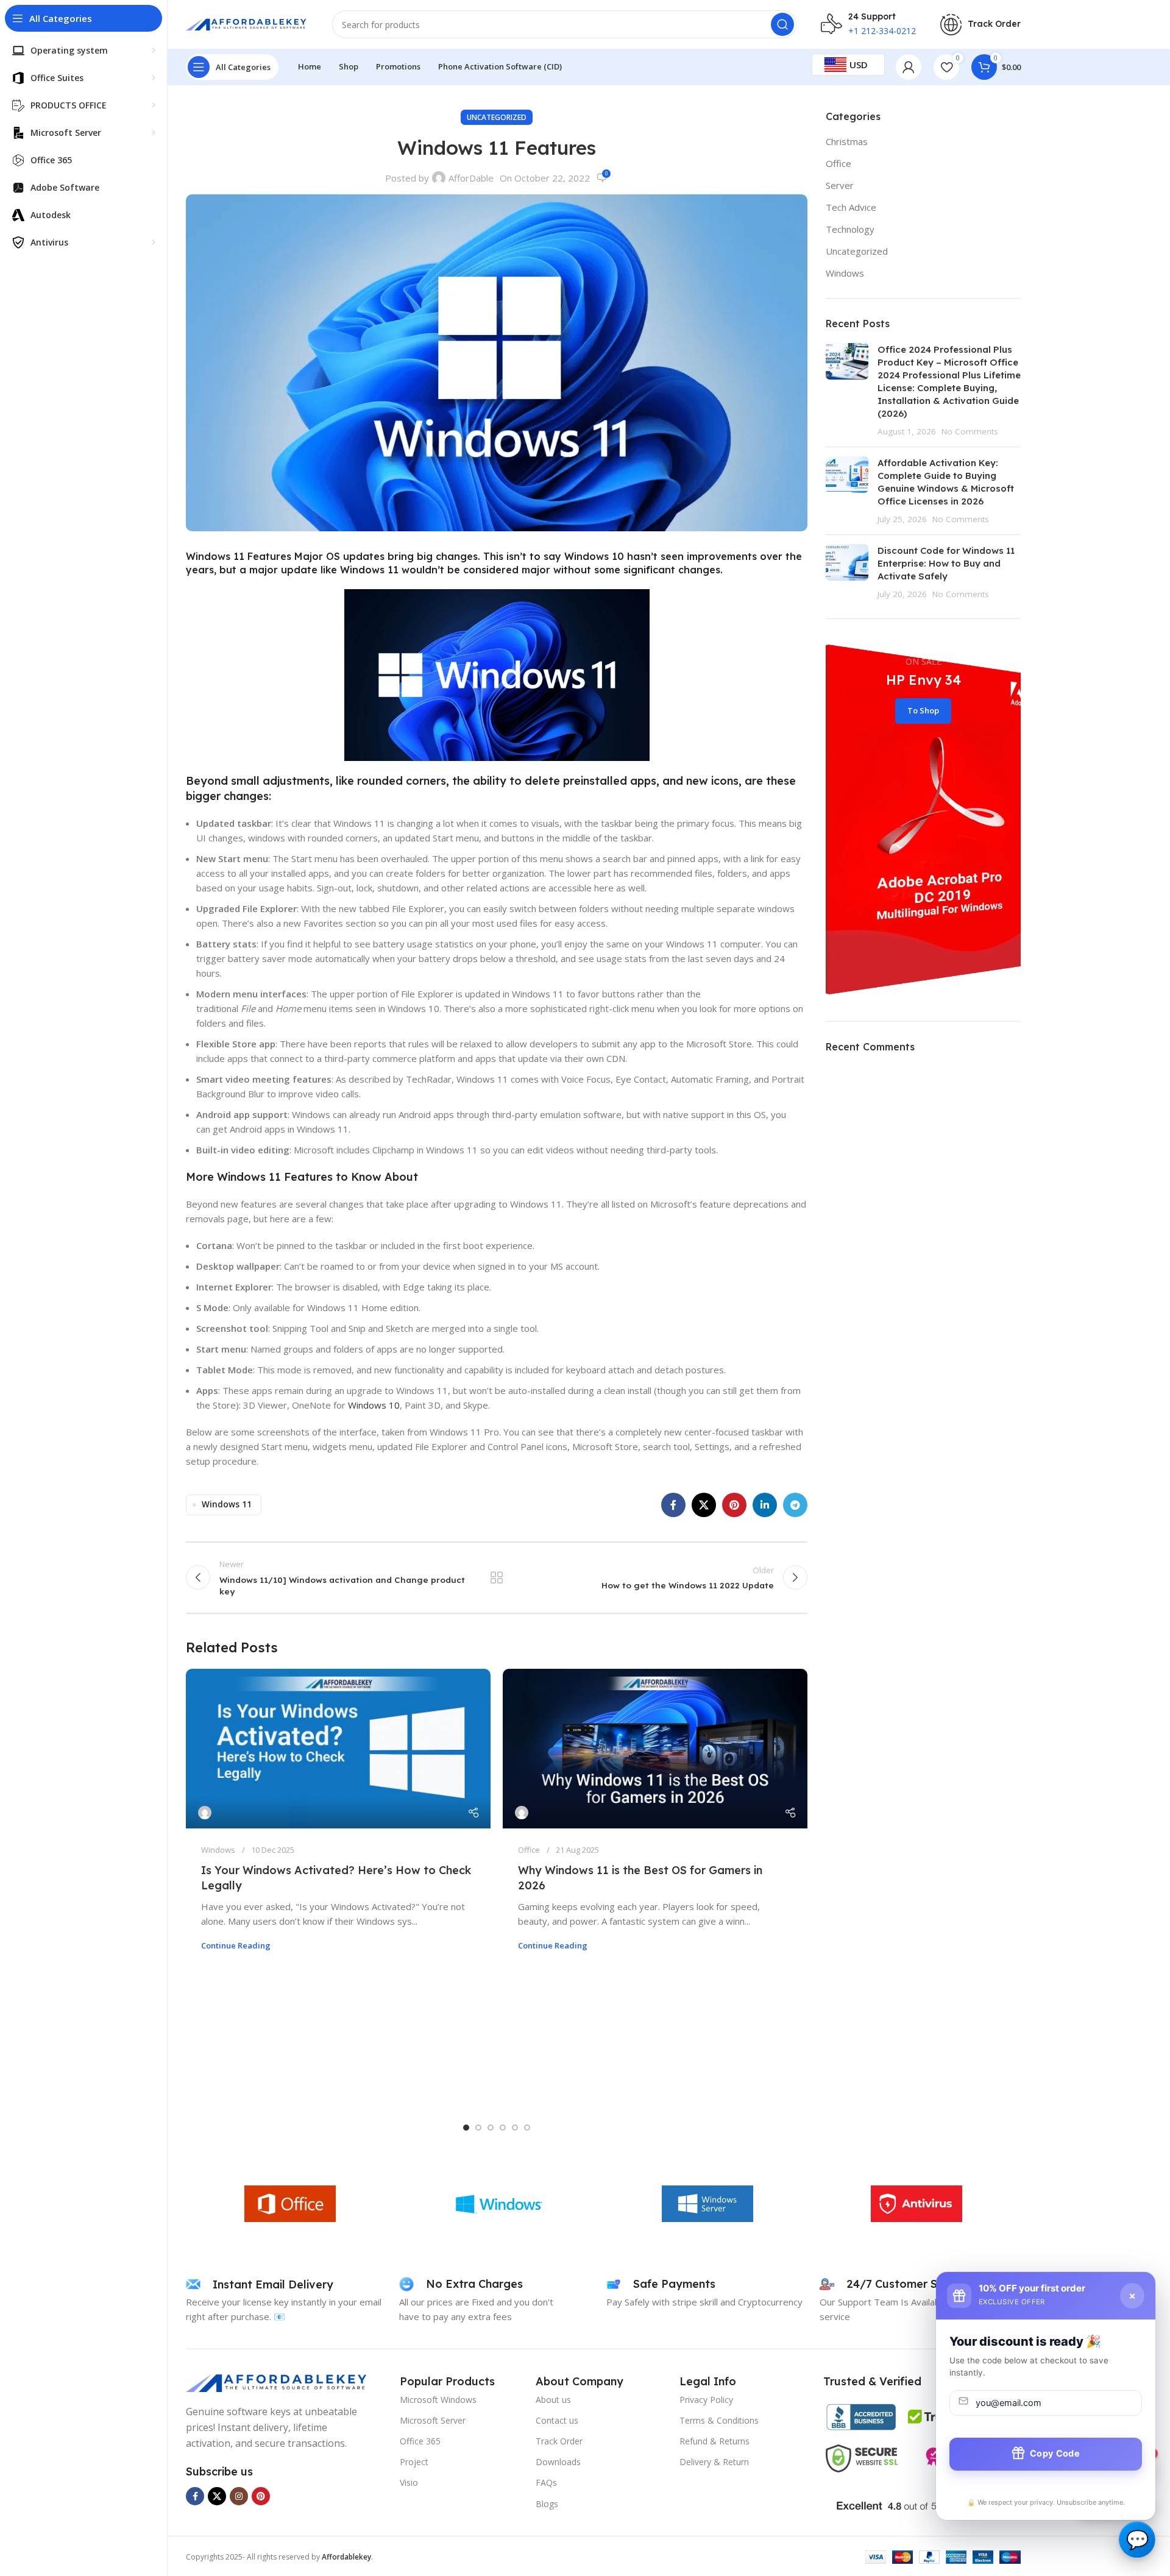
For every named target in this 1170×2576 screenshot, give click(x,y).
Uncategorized (497, 117)
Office (529, 1850)
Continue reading (236, 1945)
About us (553, 2400)
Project (414, 2462)
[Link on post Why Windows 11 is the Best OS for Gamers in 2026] (655, 1749)
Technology (850, 229)
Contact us (557, 2420)
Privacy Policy (706, 2400)
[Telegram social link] (795, 1505)
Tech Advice (851, 207)
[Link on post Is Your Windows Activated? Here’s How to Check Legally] (338, 1749)
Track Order (559, 2441)
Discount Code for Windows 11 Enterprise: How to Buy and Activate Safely (946, 563)
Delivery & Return (714, 2462)
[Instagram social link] (239, 2496)
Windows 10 (374, 1405)
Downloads (558, 2462)
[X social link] (704, 1505)
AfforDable (471, 178)
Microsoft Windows (438, 2400)
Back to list (497, 1577)
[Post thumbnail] (847, 390)
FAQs (546, 2482)
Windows (218, 1850)
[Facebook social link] (673, 1505)
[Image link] (277, 2382)
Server (840, 185)
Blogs (547, 2504)
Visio (409, 2482)
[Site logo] (247, 23)
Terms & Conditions (719, 2420)
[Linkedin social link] (765, 1505)
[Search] (782, 24)
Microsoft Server (433, 2420)
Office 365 (420, 2441)
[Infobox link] (980, 25)
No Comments (970, 431)
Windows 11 (249, 1177)
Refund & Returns (714, 2441)
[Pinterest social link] (734, 1505)
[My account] (909, 67)
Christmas (847, 141)
